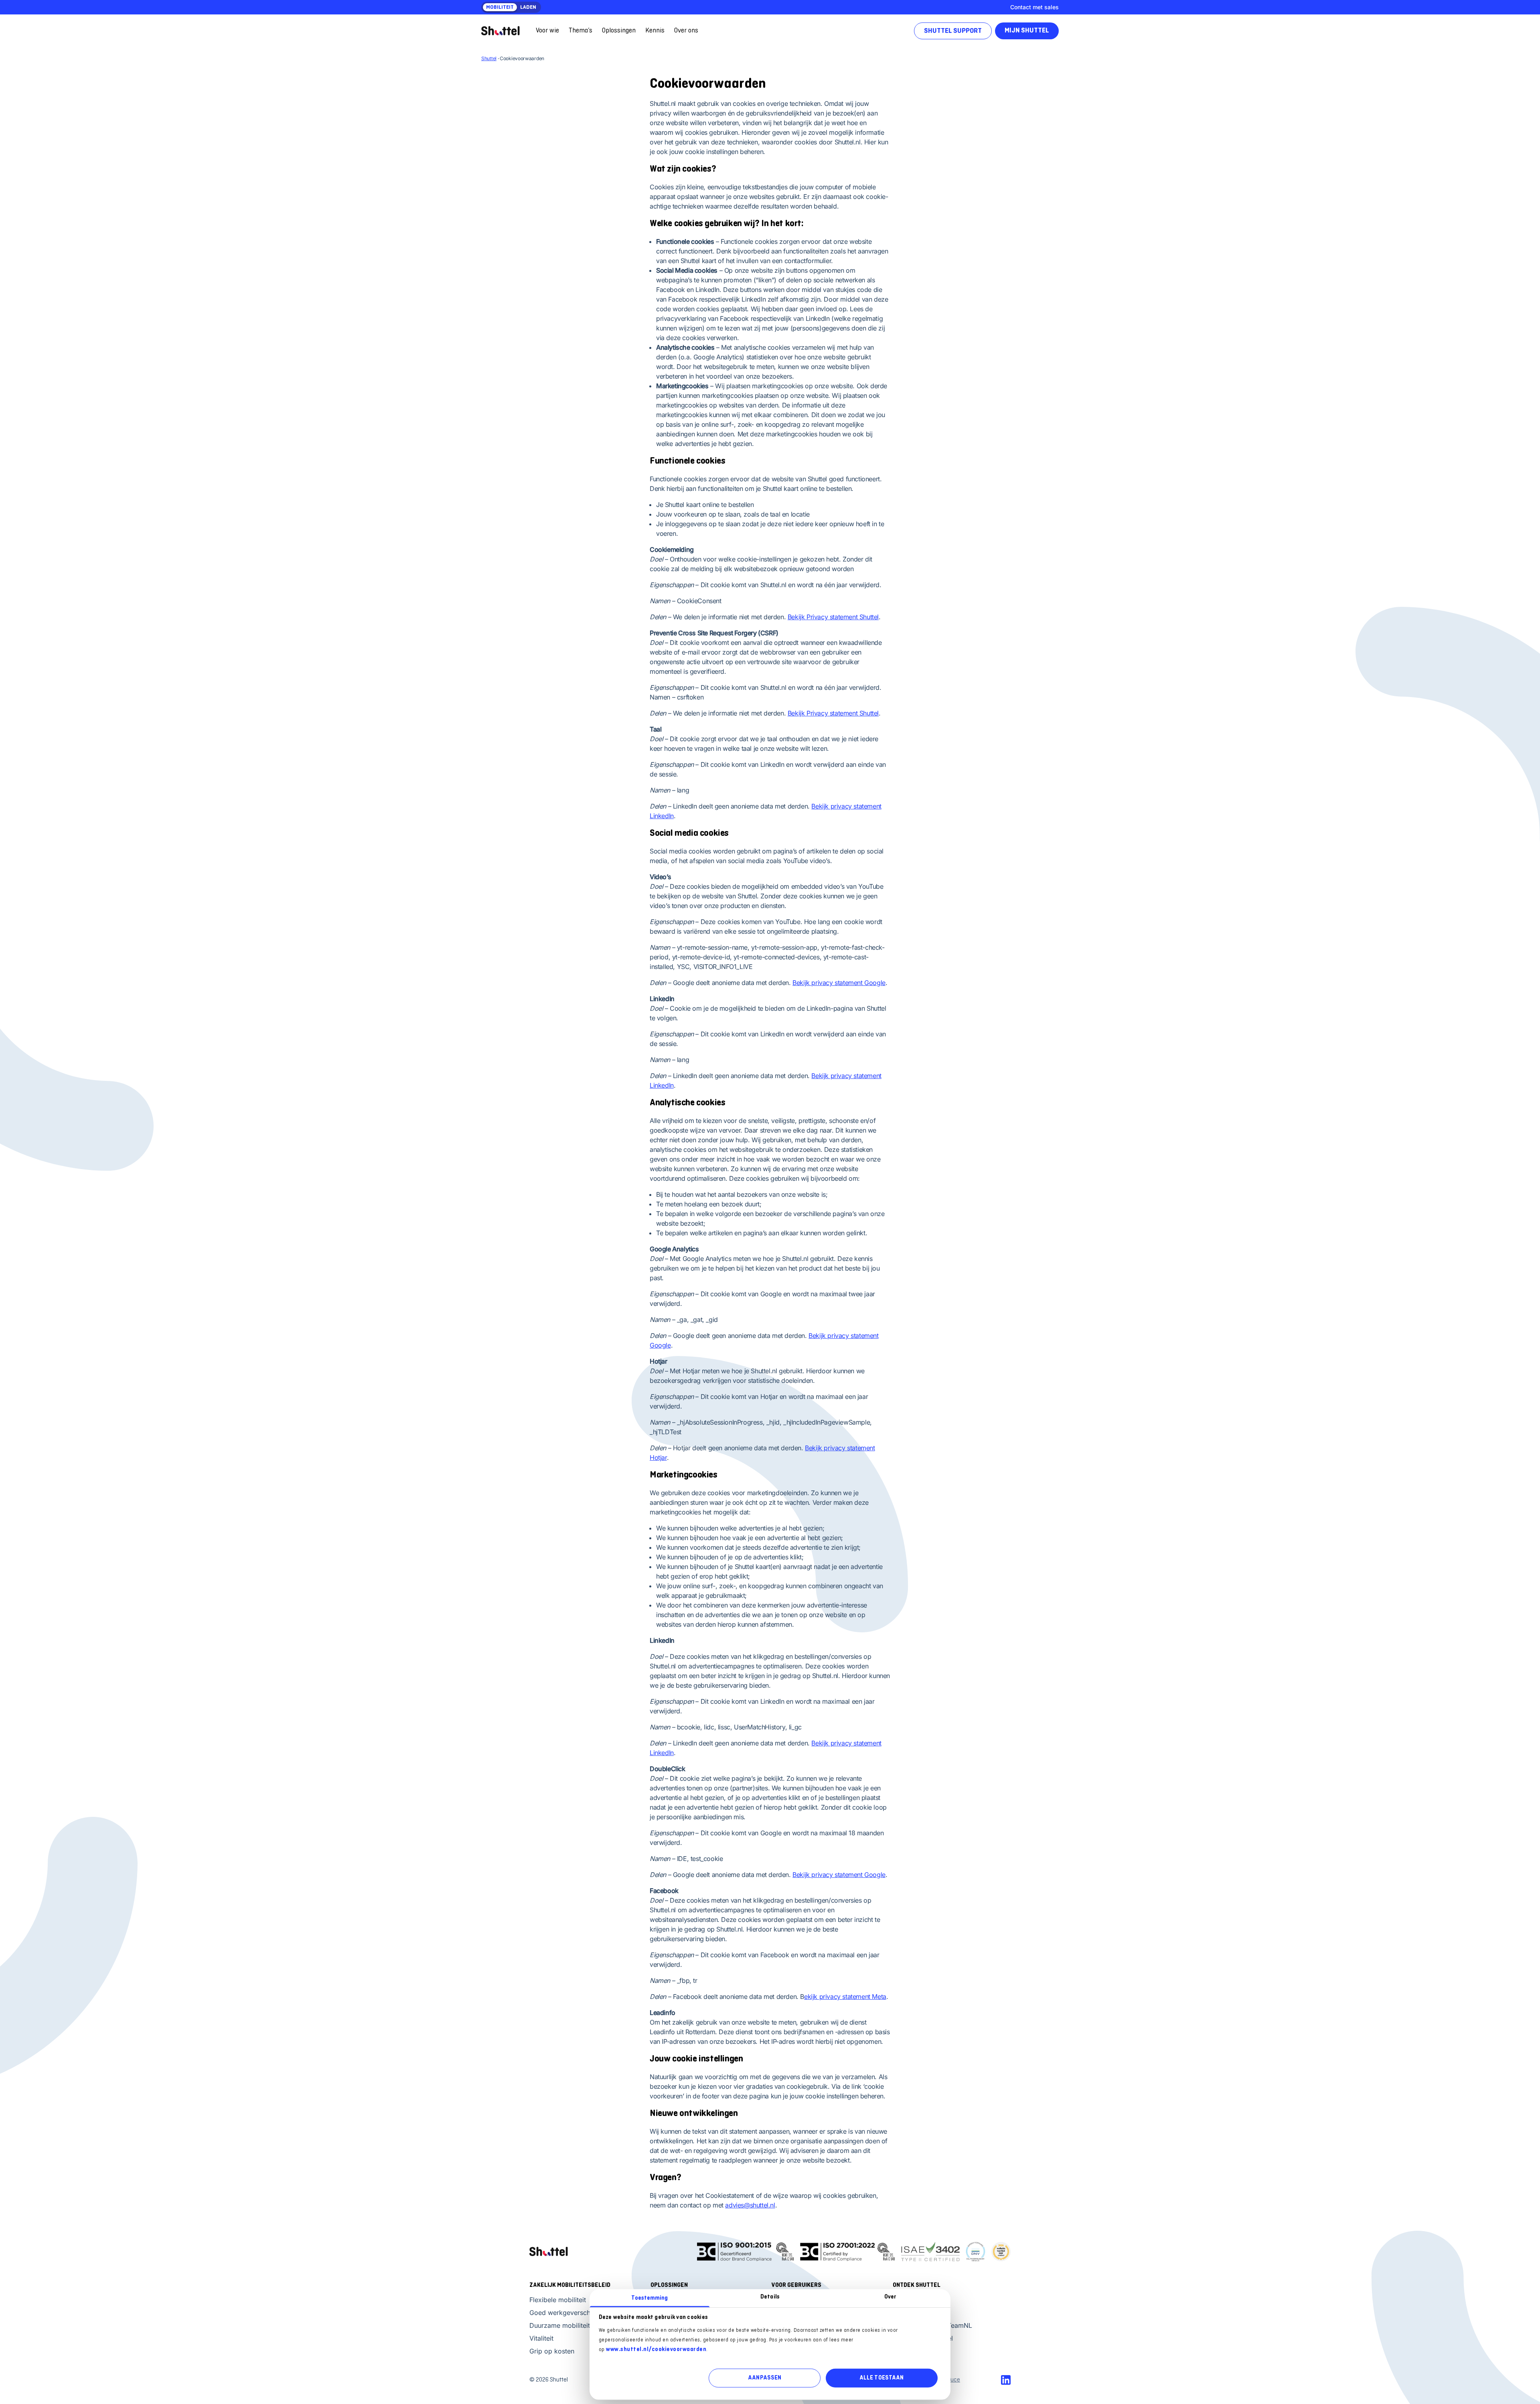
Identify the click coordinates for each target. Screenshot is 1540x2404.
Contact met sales (1034, 7)
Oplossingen (619, 31)
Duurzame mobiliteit (560, 2325)
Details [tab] (770, 2297)
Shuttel (489, 58)
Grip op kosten (552, 2351)
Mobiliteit (500, 8)
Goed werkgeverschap (564, 2313)
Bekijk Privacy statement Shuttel (833, 617)
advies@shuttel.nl (750, 2205)
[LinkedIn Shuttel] (1006, 2380)
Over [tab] (890, 2297)
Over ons (686, 31)
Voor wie (547, 31)
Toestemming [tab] (649, 2298)
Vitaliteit (541, 2338)
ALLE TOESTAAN (881, 2378)
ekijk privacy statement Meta (845, 1997)
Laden (528, 8)
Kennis (655, 31)
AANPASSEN (765, 2378)
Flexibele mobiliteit (558, 2300)
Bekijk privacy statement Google (839, 983)
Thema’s (581, 31)
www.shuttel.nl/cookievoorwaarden (656, 2349)
